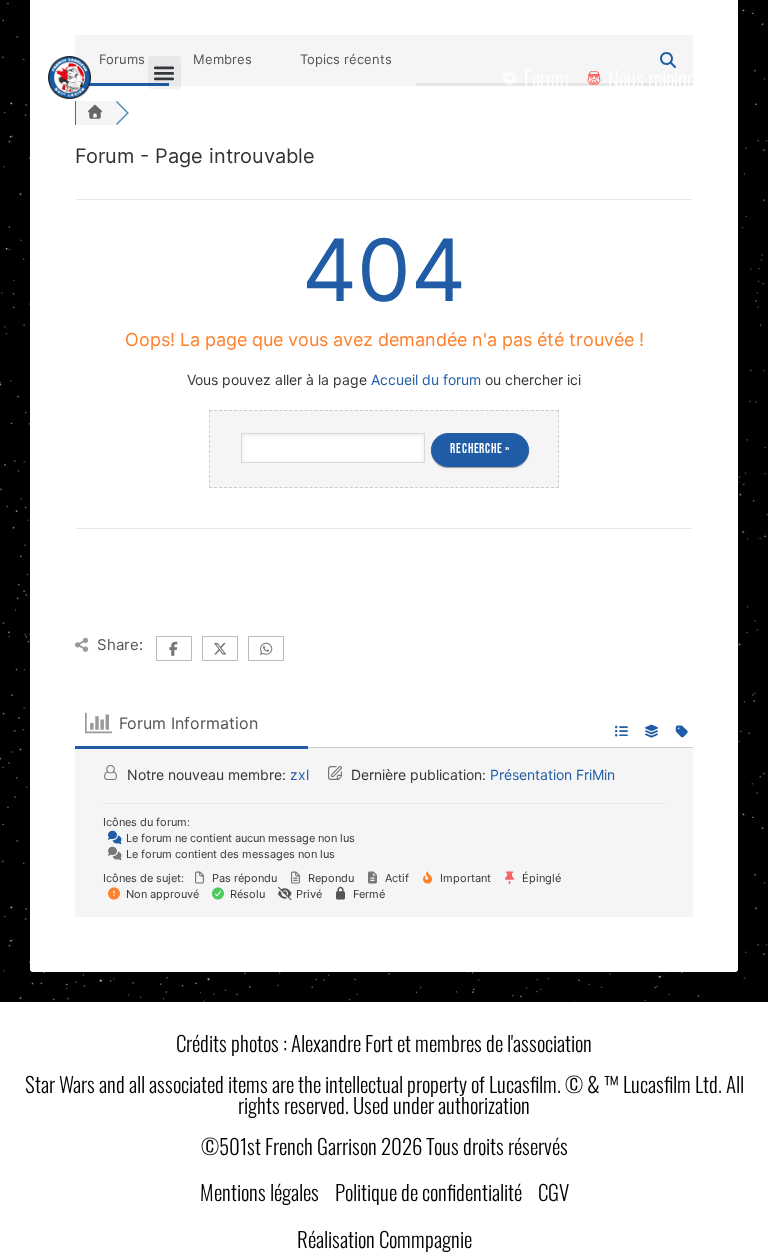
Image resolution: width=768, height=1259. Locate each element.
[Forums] (95, 113)
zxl (299, 774)
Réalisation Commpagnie (384, 1238)
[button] (164, 72)
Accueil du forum (426, 379)
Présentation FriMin (552, 774)
